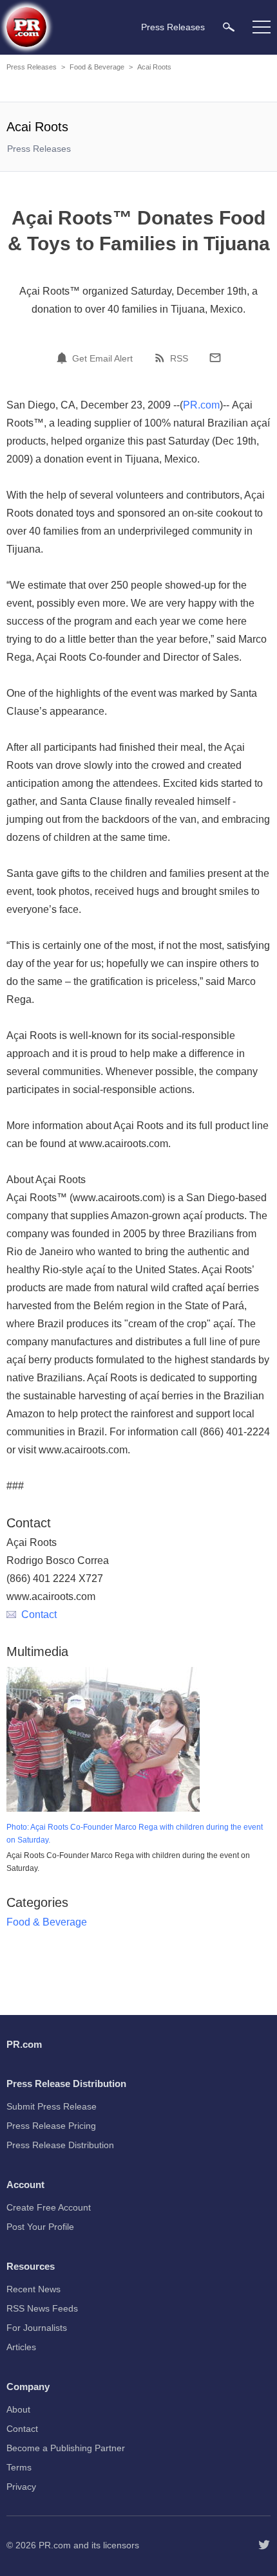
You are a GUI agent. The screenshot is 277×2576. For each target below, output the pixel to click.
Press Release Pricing (51, 2126)
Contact (39, 1615)
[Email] (215, 358)
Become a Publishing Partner (66, 2448)
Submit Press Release (52, 2106)
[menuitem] (229, 27)
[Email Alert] (64, 358)
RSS (179, 358)
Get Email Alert (102, 358)
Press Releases (32, 67)
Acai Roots (154, 67)
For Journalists (37, 2328)
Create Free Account (49, 2207)
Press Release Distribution (60, 2145)
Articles (21, 2347)
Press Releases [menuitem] (173, 27)
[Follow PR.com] (264, 2545)
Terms (19, 2467)
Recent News (33, 2289)
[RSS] (162, 358)
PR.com (201, 405)
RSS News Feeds (42, 2308)
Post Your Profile (40, 2227)
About (18, 2409)
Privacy (21, 2487)
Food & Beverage (97, 67)
